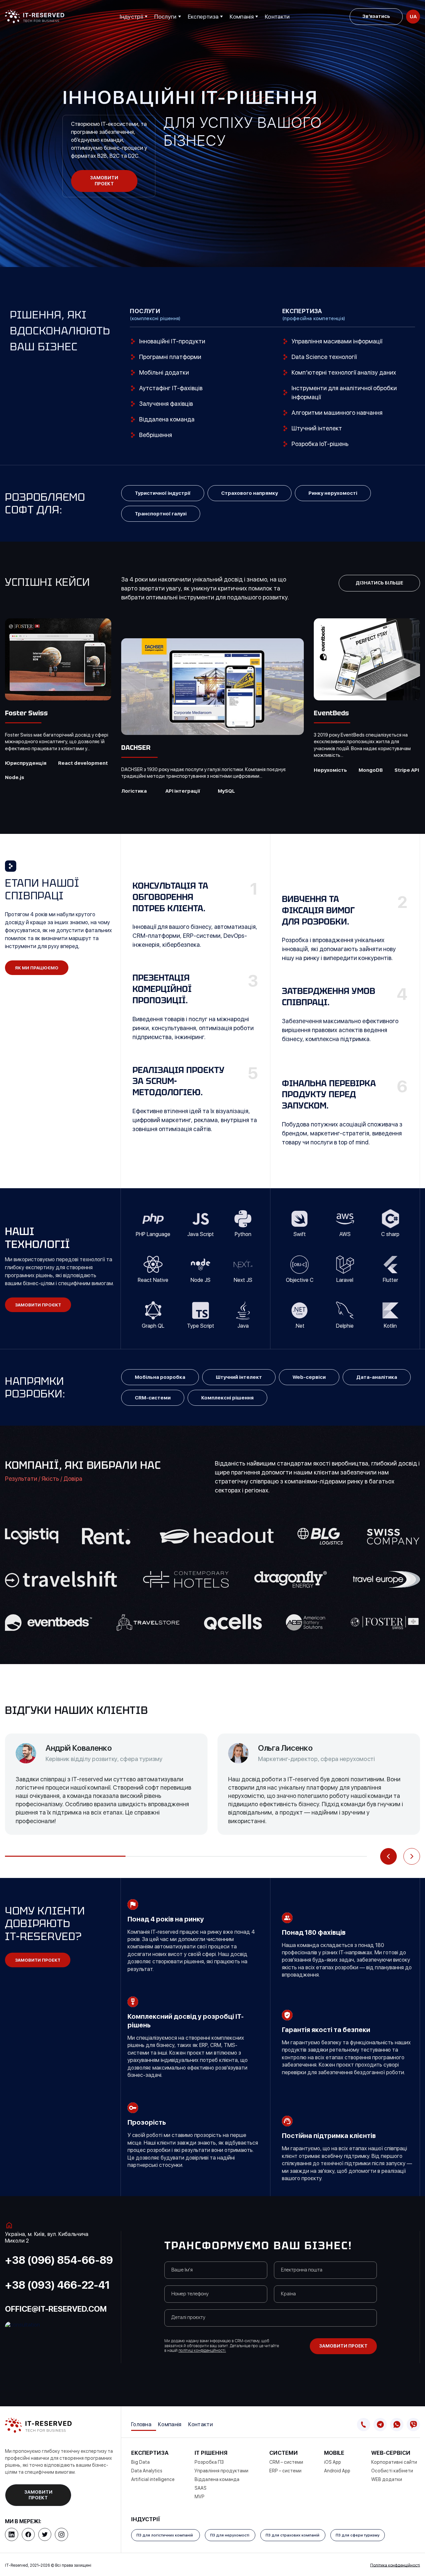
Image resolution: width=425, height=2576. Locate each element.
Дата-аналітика (377, 1377)
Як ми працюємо (37, 968)
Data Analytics (147, 2471)
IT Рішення (212, 2453)
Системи (284, 2453)
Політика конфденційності (395, 2565)
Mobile (335, 2453)
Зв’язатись (376, 16)
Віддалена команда (217, 2479)
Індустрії (131, 17)
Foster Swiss (27, 713)
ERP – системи (286, 2471)
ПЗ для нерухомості (230, 2535)
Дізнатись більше (379, 583)
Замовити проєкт (38, 1305)
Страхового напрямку (250, 493)
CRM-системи (153, 1398)
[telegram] (380, 2425)
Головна (141, 2424)
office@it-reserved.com (56, 2309)
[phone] (364, 2425)
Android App (338, 2471)
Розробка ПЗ (210, 2462)
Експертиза (203, 17)
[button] (388, 1856)
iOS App (333, 2462)
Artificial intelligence (153, 2479)
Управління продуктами (222, 2471)
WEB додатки (387, 2479)
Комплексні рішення (227, 1398)
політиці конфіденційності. (202, 2351)
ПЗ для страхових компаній (293, 2535)
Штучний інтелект (239, 1377)
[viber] (413, 2425)
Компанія (242, 17)
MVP (200, 2497)
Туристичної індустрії (163, 493)
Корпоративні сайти (395, 2462)
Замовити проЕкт (38, 1960)
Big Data (140, 2462)
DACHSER (136, 748)
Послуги (165, 17)
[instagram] (61, 2534)
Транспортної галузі (161, 514)
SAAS (201, 2488)
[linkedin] (12, 2534)
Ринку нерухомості (333, 493)
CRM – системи (287, 2462)
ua (413, 17)
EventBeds (331, 713)
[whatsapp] (397, 2425)
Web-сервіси (309, 1377)
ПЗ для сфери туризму (358, 2535)
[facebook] (28, 2534)
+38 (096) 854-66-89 (59, 2260)
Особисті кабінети (393, 2471)
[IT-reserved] (35, 17)
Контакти (277, 17)
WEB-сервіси (391, 2453)
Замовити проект (104, 181)
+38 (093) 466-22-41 (57, 2285)
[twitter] (45, 2534)
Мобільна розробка (160, 1377)
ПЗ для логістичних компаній (166, 2535)
